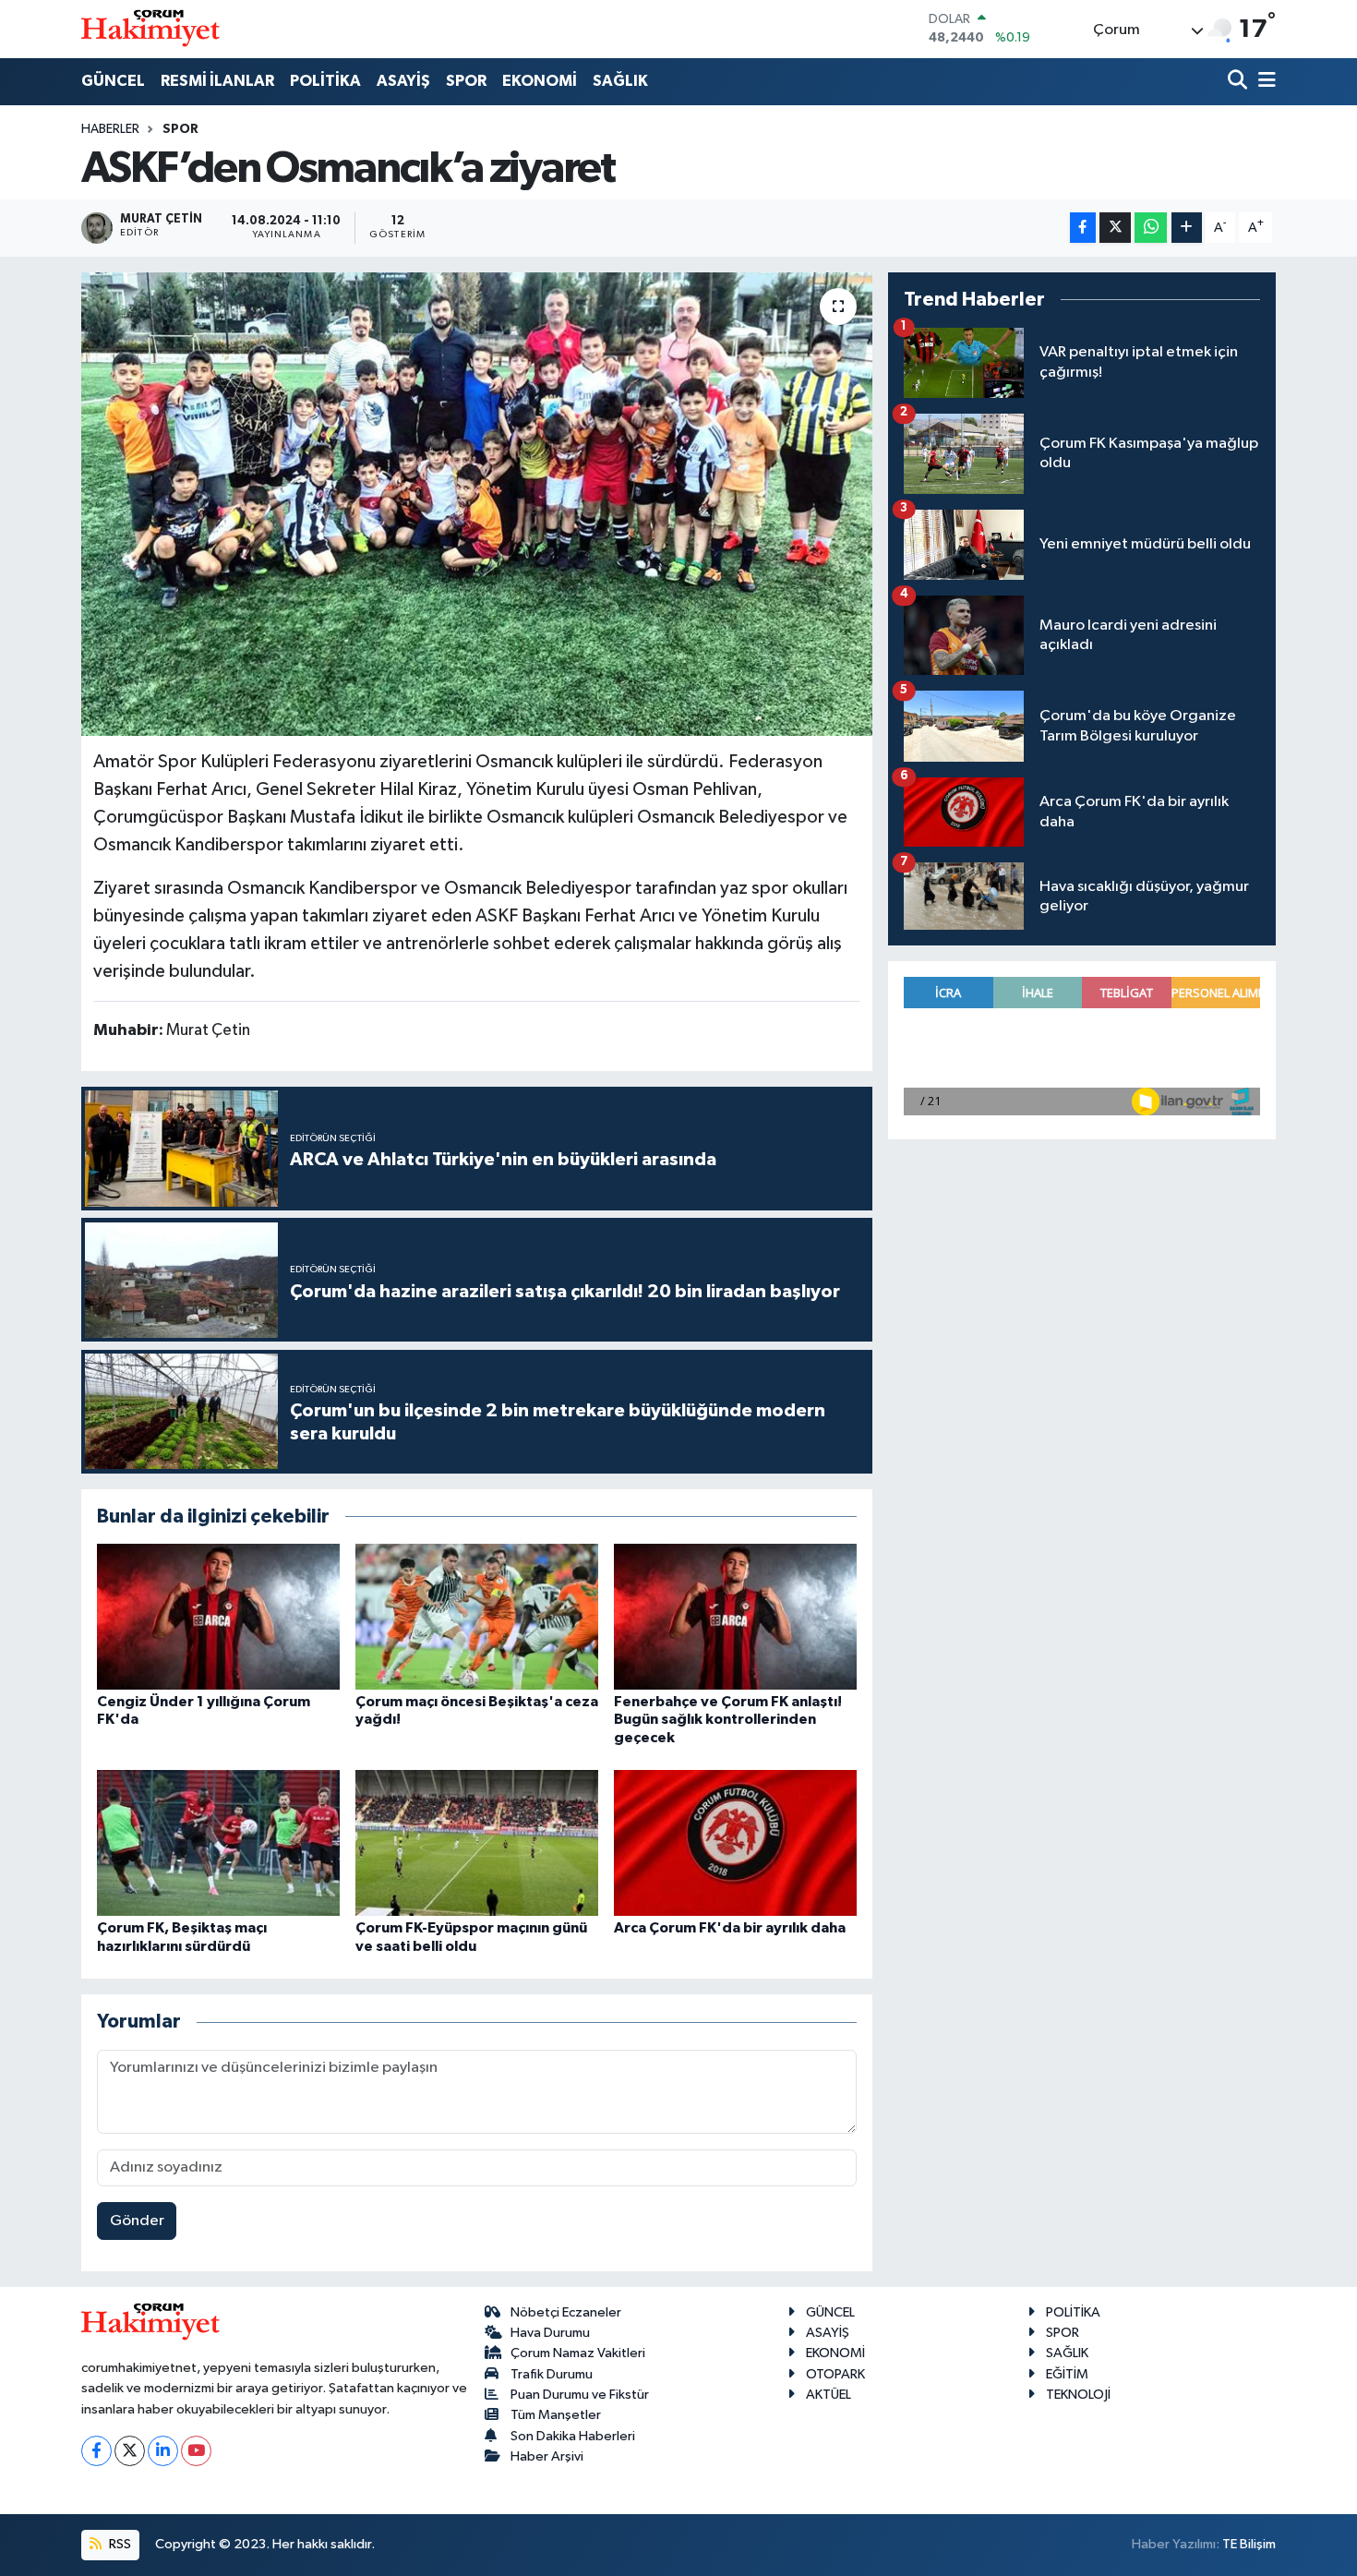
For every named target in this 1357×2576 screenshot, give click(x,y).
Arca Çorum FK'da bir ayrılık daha (730, 1928)
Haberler (110, 129)
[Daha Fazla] (1187, 228)
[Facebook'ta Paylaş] (1083, 228)
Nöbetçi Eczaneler (566, 2312)
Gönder (137, 2221)
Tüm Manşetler (556, 2415)
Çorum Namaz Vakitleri (578, 2353)
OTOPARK (835, 2374)
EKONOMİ (540, 81)
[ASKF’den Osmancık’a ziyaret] (477, 504)
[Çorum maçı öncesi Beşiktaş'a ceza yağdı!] (477, 1616)
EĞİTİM (1067, 2374)
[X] (130, 2451)
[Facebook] (96, 2451)
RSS (119, 2544)
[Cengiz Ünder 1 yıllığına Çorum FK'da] (218, 1616)
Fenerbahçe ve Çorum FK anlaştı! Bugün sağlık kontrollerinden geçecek (728, 1719)
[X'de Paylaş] (1115, 228)
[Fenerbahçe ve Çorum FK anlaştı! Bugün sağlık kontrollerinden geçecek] (735, 1616)
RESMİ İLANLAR (217, 81)
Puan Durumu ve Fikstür (580, 2395)
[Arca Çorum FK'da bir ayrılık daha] (735, 1842)
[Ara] (1239, 82)
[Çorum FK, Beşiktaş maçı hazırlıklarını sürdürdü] (218, 1842)
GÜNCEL (113, 81)
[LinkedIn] (163, 2451)
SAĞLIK (620, 81)
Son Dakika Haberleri (573, 2436)
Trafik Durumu (552, 2374)
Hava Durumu (550, 2333)
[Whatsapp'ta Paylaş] (1151, 228)
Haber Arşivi (547, 2456)
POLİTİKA (325, 81)
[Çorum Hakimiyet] (150, 29)
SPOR (466, 81)
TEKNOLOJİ (1078, 2395)
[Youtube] (196, 2451)
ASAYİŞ (403, 81)
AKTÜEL (829, 2395)
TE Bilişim (1249, 2544)
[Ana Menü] (1264, 82)
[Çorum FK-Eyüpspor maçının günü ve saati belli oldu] (477, 1842)
